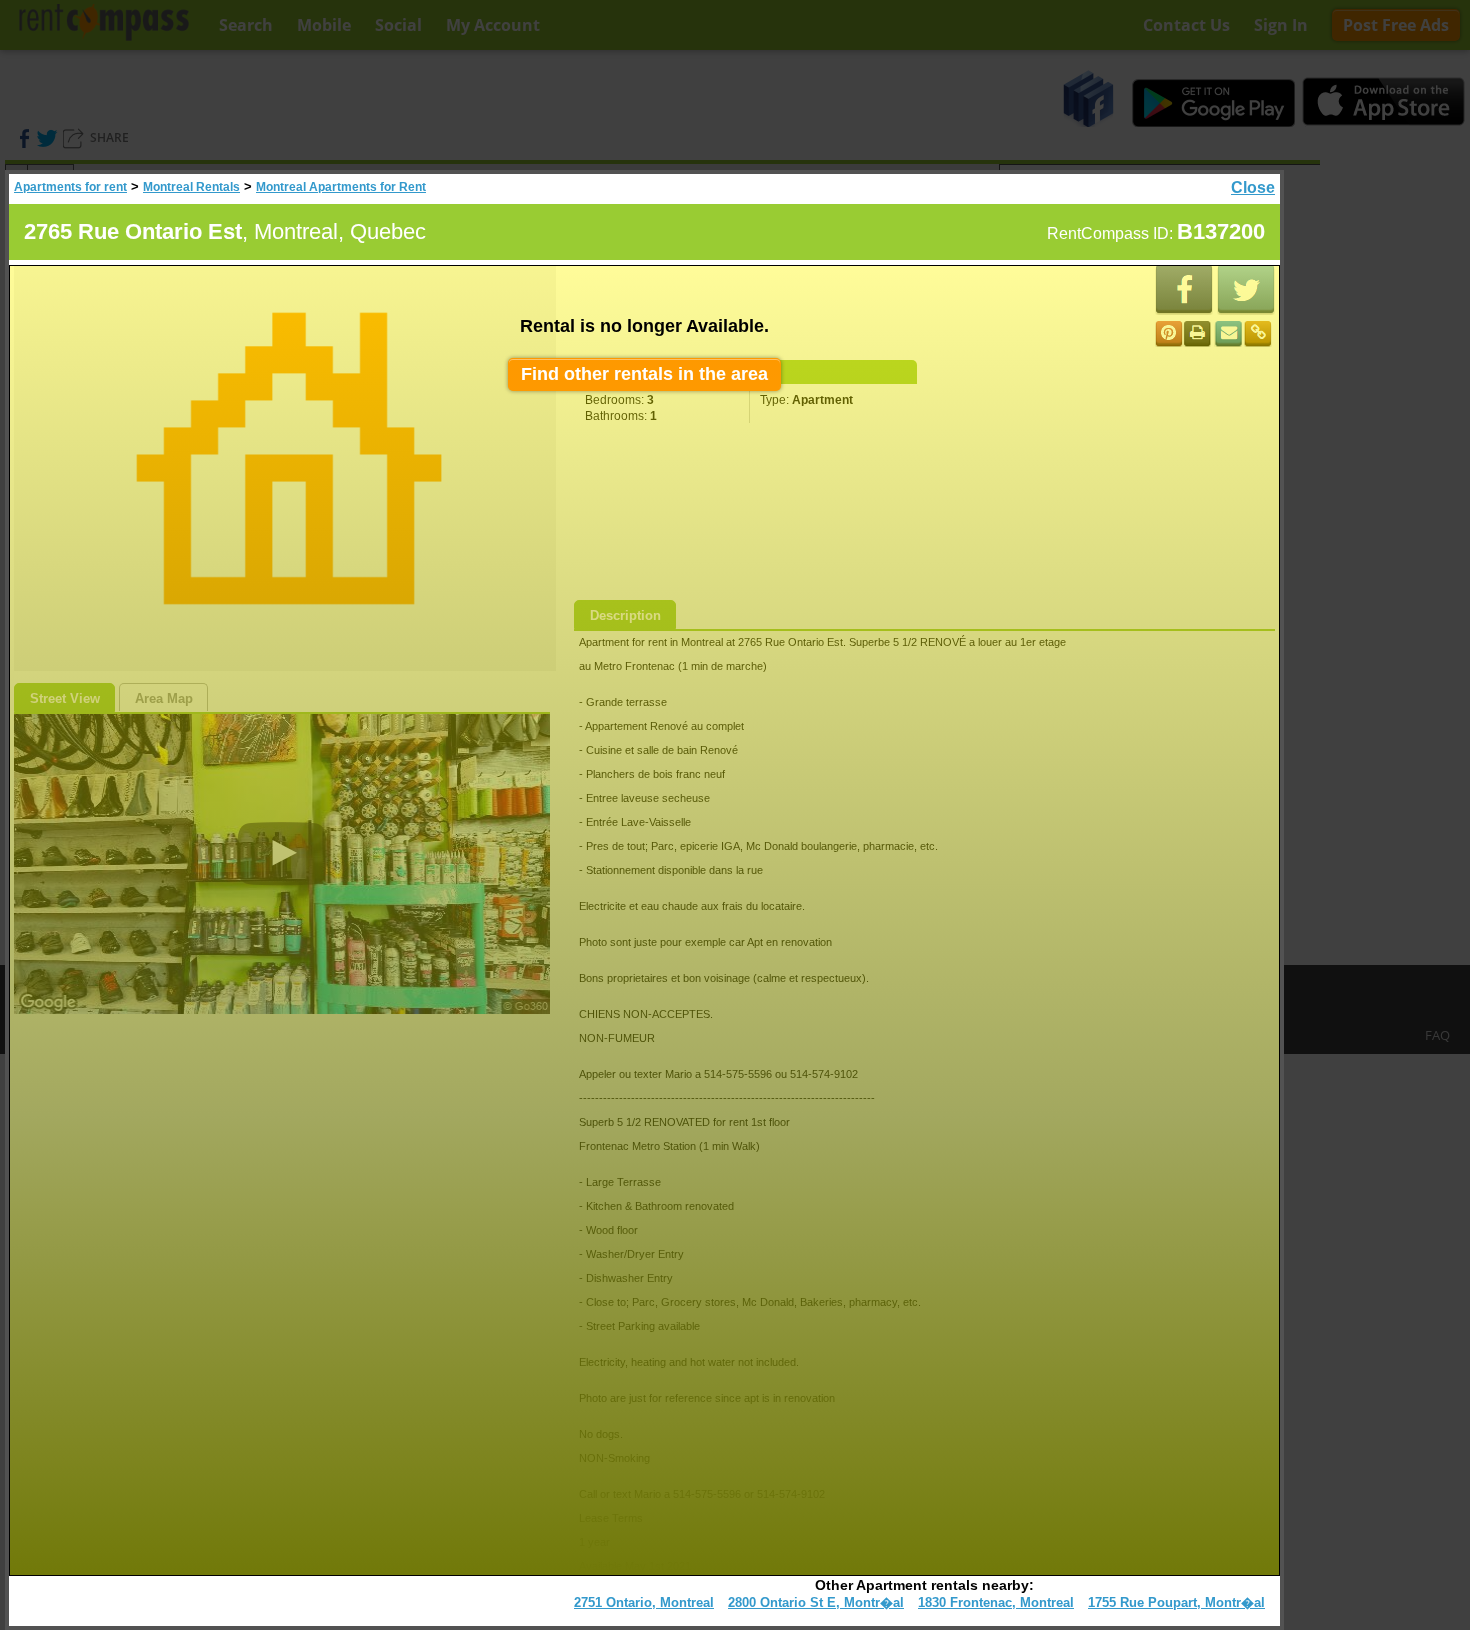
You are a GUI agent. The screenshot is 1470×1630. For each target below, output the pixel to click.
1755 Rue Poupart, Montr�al (1176, 1602)
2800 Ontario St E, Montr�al (816, 1602)
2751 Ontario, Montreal (644, 1602)
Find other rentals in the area (644, 374)
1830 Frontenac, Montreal (996, 1602)
